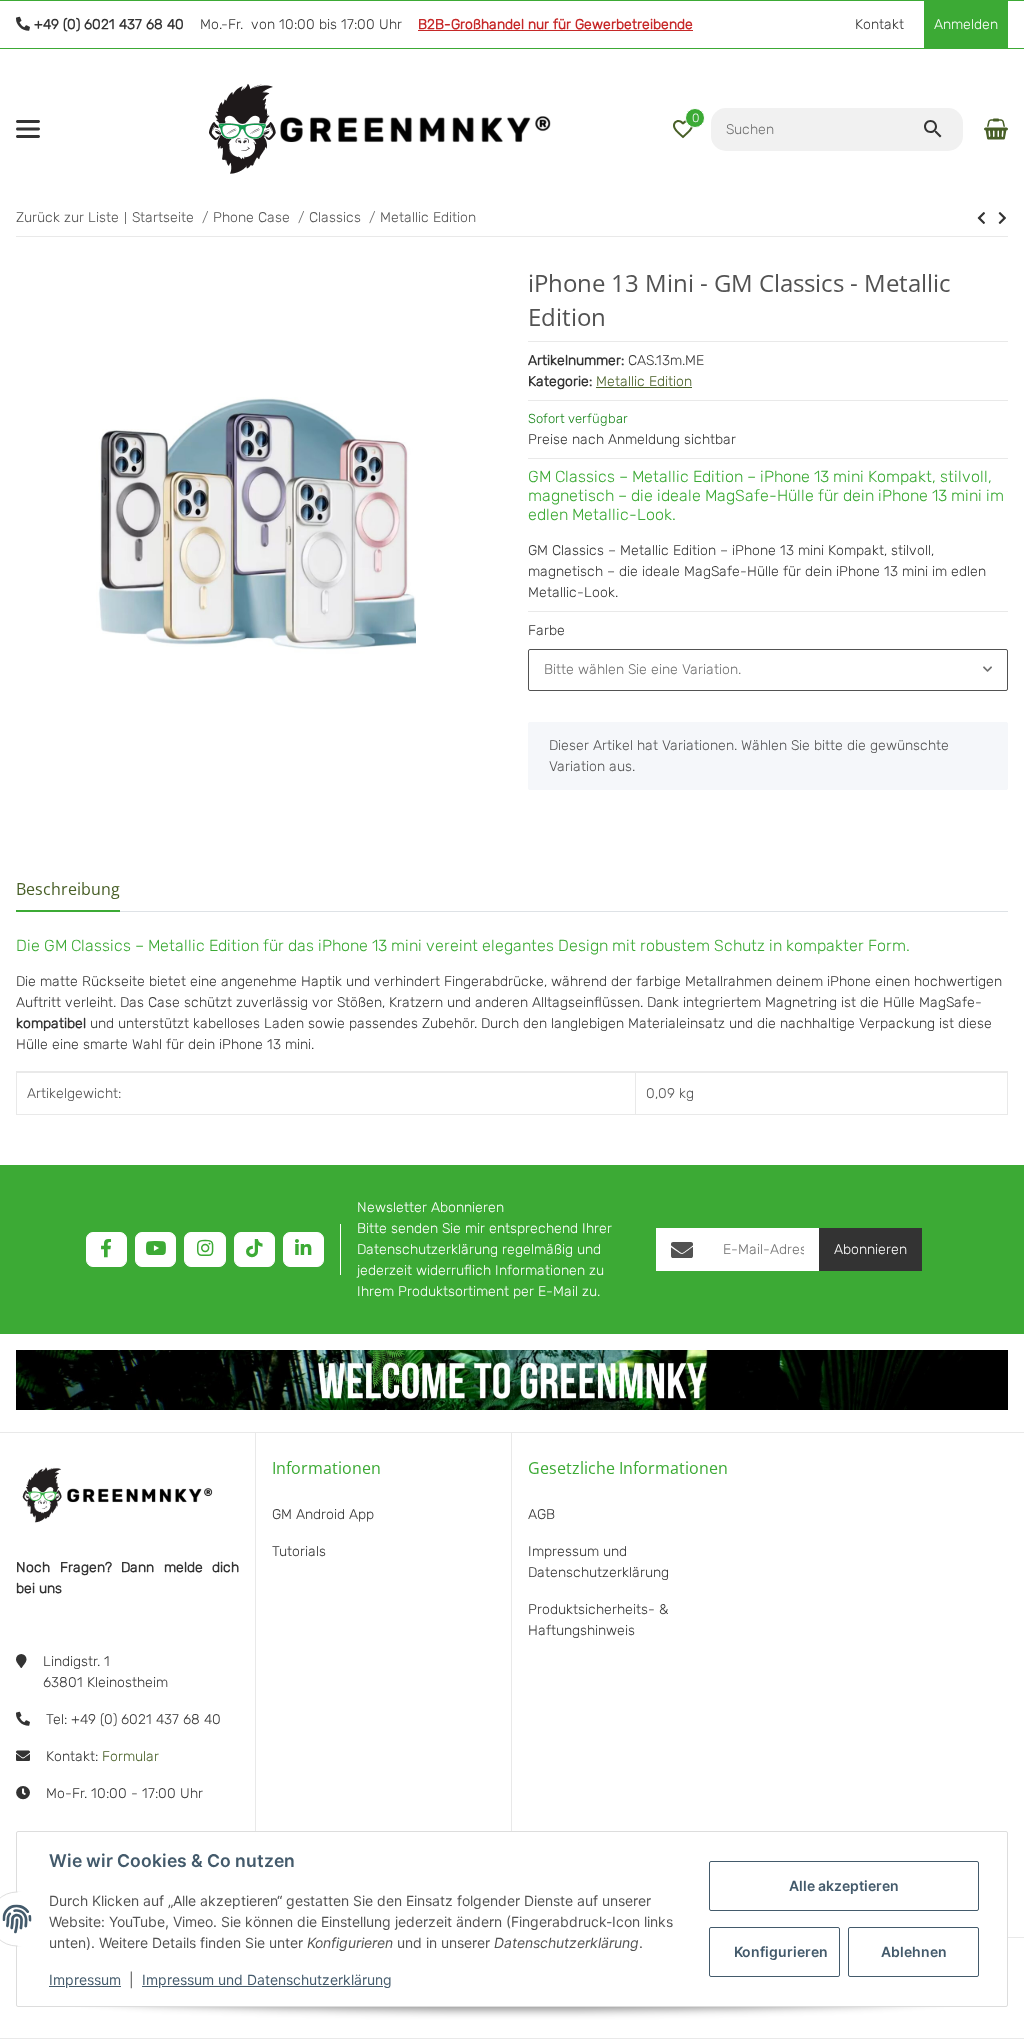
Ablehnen (914, 1951)
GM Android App (323, 1514)
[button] (683, 129)
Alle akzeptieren (844, 1885)
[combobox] (768, 670)
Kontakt (879, 24)
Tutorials (299, 1551)
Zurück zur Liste (67, 217)
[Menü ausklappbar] (28, 129)
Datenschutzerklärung (427, 1249)
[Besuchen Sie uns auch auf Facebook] (106, 1249)
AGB (541, 1514)
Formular (130, 1756)
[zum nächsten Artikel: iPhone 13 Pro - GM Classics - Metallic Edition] (981, 218)
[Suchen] (942, 129)
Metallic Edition (644, 381)
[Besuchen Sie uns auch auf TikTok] (254, 1249)
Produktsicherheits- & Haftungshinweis (598, 1620)
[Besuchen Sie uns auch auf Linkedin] (303, 1249)
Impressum (85, 1979)
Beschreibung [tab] (68, 889)
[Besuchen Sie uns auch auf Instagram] (204, 1249)
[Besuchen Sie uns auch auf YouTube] (155, 1249)
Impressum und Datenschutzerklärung (267, 1979)
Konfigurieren (781, 1951)
